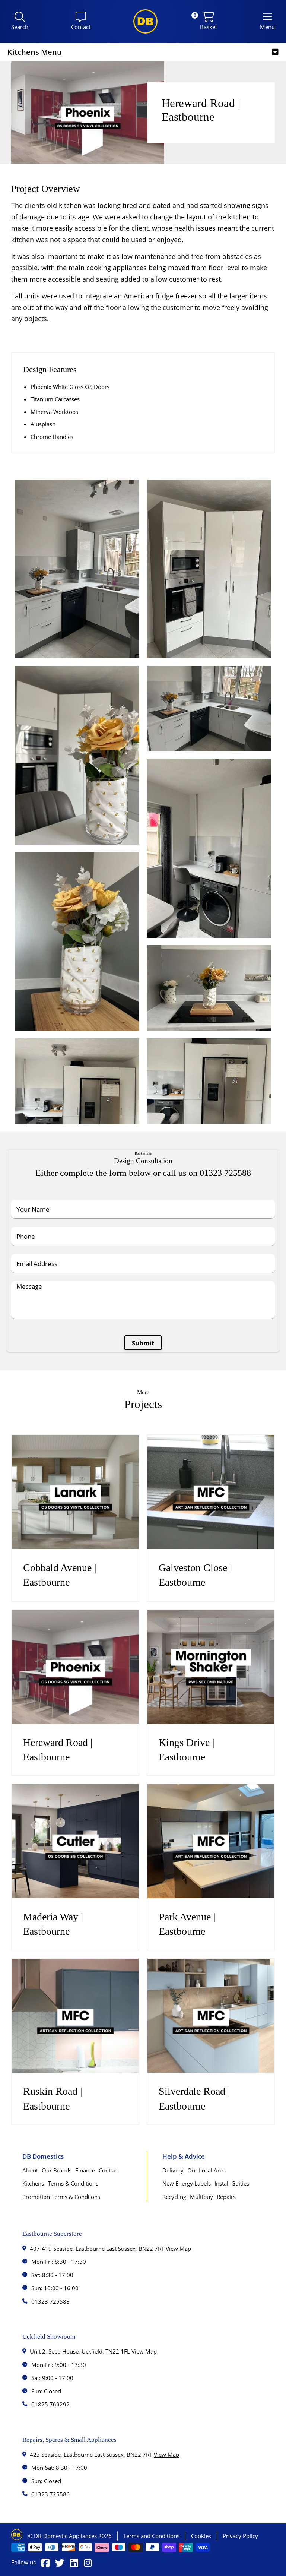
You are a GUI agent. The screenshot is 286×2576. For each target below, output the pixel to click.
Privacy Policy (240, 2536)
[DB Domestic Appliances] (145, 21)
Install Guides (232, 2183)
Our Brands (57, 2170)
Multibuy (201, 2197)
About (30, 2170)
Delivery (173, 2170)
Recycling (174, 2197)
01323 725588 (225, 1173)
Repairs (226, 2197)
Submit (143, 1343)
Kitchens (33, 2183)
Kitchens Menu (35, 52)
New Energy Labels (187, 2183)
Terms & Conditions (73, 2183)
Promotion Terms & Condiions (61, 2197)
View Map (178, 2249)
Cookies (201, 2536)
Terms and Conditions (151, 2536)
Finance (85, 2170)
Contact (108, 2170)
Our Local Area (206, 2170)
